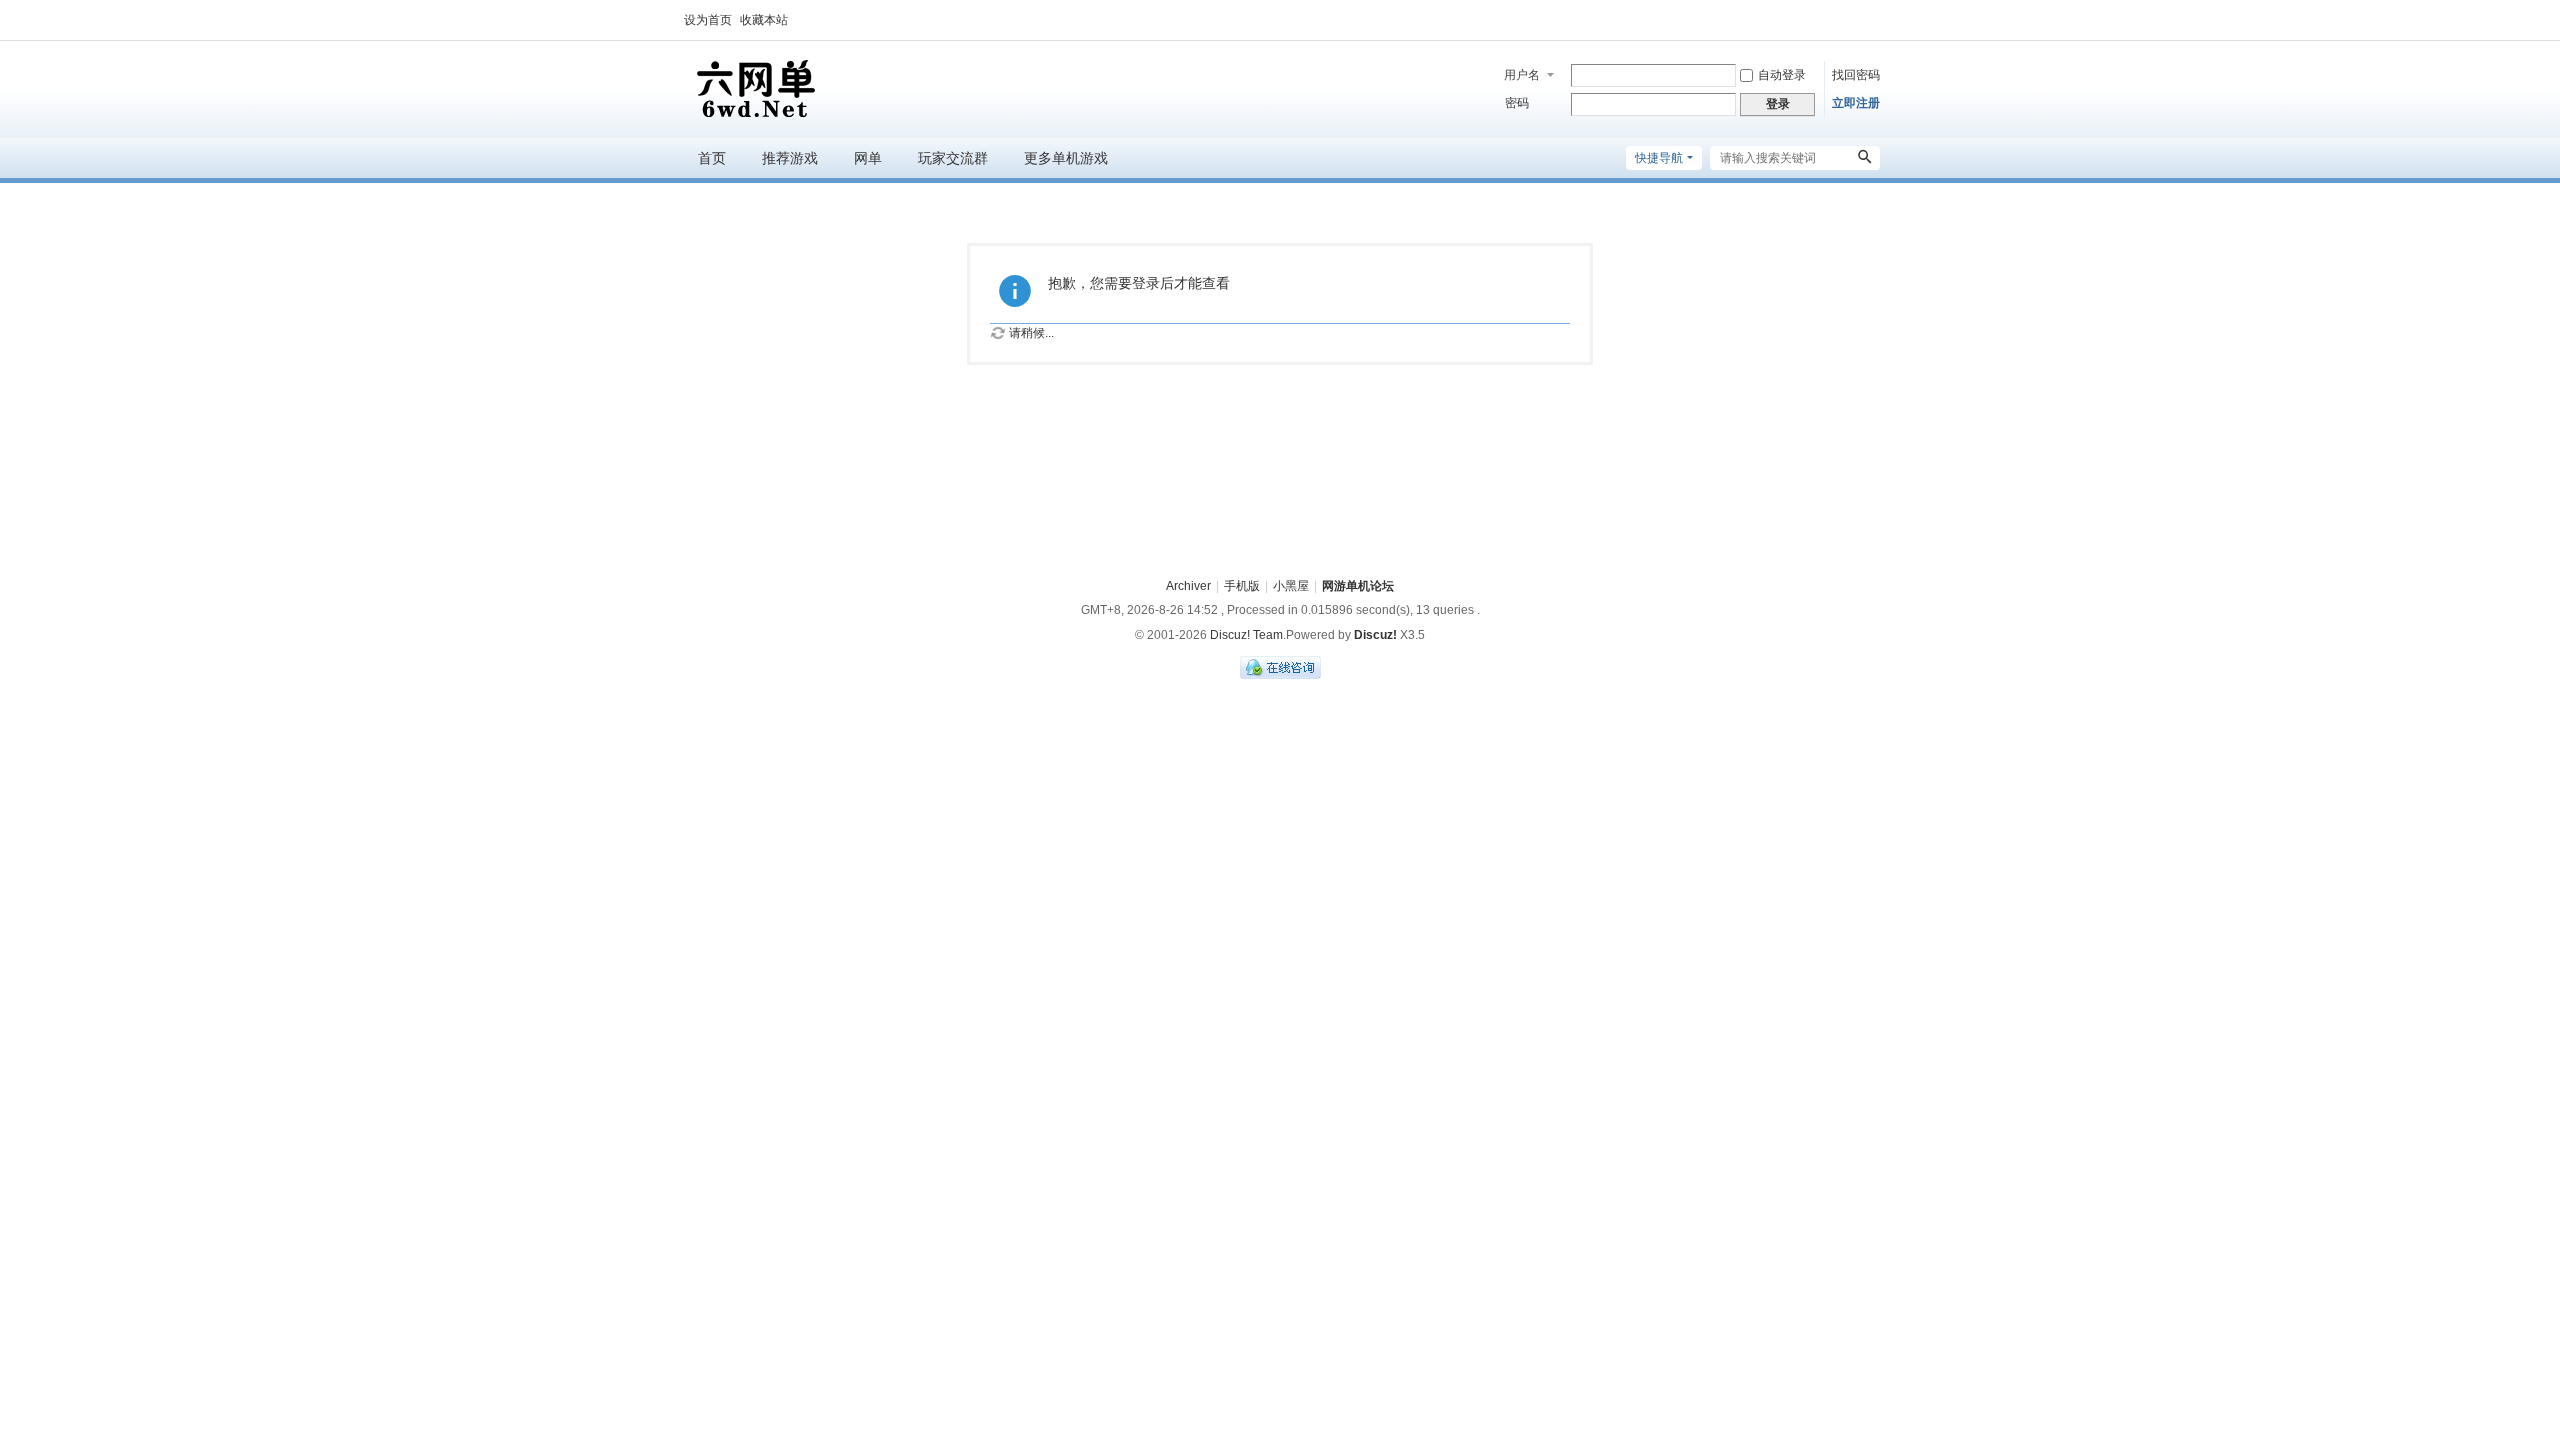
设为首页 (708, 20)
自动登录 (1782, 75)
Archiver (1188, 586)
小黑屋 (1291, 586)
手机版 (1242, 586)
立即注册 (1856, 103)
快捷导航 (1659, 158)
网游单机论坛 (1358, 586)
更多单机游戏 (1066, 158)
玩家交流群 (953, 158)
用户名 (1522, 75)
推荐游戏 (790, 158)
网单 (868, 158)
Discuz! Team (1246, 635)
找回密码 (1856, 75)
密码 (1517, 103)
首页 (712, 158)
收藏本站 (764, 20)
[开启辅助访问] (1875, 20)
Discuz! (1375, 635)
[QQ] (1280, 675)
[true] (1865, 158)
